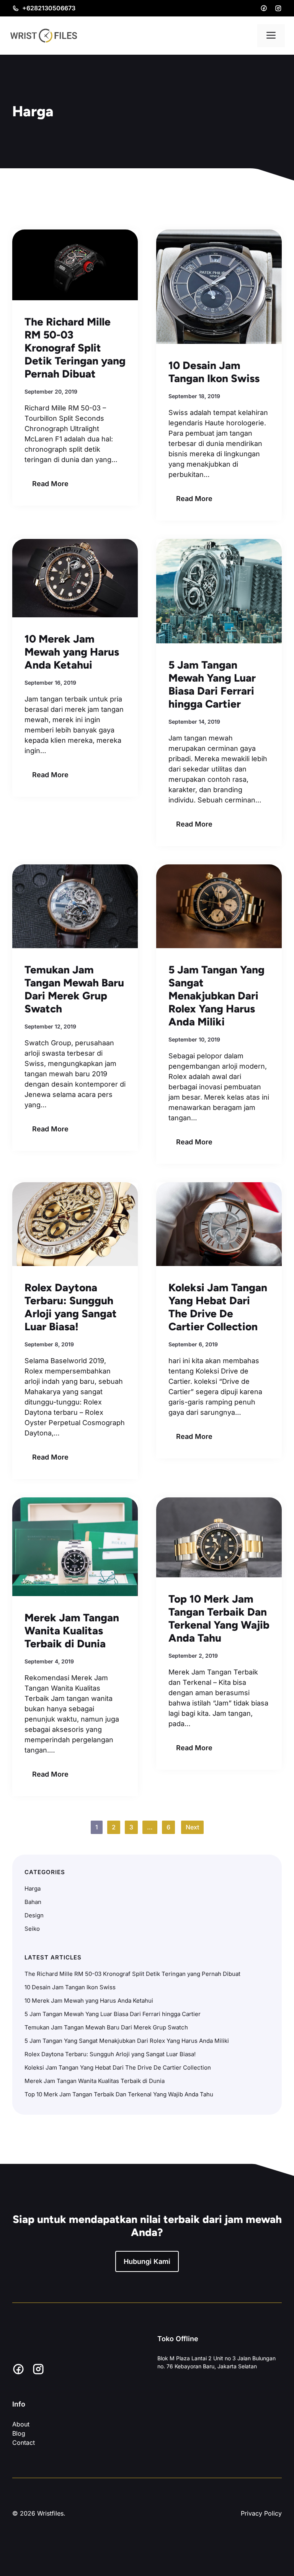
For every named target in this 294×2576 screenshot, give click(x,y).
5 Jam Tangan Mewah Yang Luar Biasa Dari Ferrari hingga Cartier (212, 684)
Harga (33, 1888)
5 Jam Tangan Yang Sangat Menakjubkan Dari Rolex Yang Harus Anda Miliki (216, 996)
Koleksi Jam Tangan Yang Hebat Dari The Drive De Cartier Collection (218, 1307)
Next (192, 1827)
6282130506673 (51, 8)
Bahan (33, 1902)
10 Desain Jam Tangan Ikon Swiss (214, 372)
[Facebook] (264, 8)
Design (34, 1915)
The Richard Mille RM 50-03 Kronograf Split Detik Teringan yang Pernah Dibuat (75, 348)
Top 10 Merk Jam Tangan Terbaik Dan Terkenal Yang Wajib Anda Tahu (219, 1618)
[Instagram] (278, 8)
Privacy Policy (261, 2513)
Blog (19, 2433)
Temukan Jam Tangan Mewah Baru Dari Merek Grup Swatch (74, 989)
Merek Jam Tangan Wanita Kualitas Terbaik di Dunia (72, 1631)
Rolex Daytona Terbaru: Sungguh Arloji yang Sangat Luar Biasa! (71, 1307)
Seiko (32, 1929)
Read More (50, 484)
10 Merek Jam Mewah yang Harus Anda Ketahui (72, 652)
